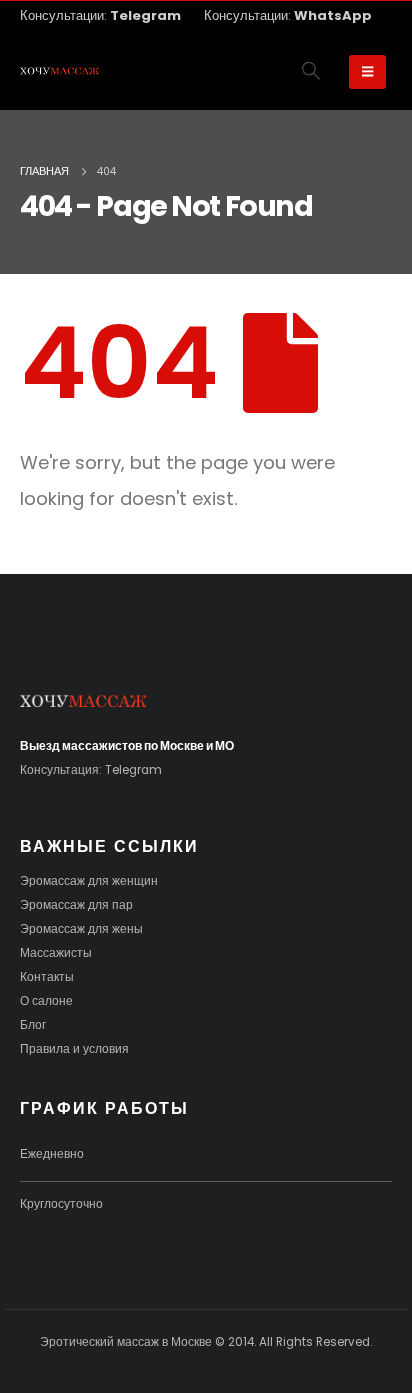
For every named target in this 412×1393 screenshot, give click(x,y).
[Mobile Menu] (367, 72)
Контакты (47, 977)
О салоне (46, 1001)
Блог (33, 1025)
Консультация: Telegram (91, 770)
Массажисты (56, 953)
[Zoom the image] (84, 703)
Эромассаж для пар (76, 905)
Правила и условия (74, 1049)
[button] (311, 71)
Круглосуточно (61, 1204)
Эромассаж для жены (81, 929)
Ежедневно (52, 1154)
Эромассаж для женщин (89, 881)
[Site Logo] (60, 72)
